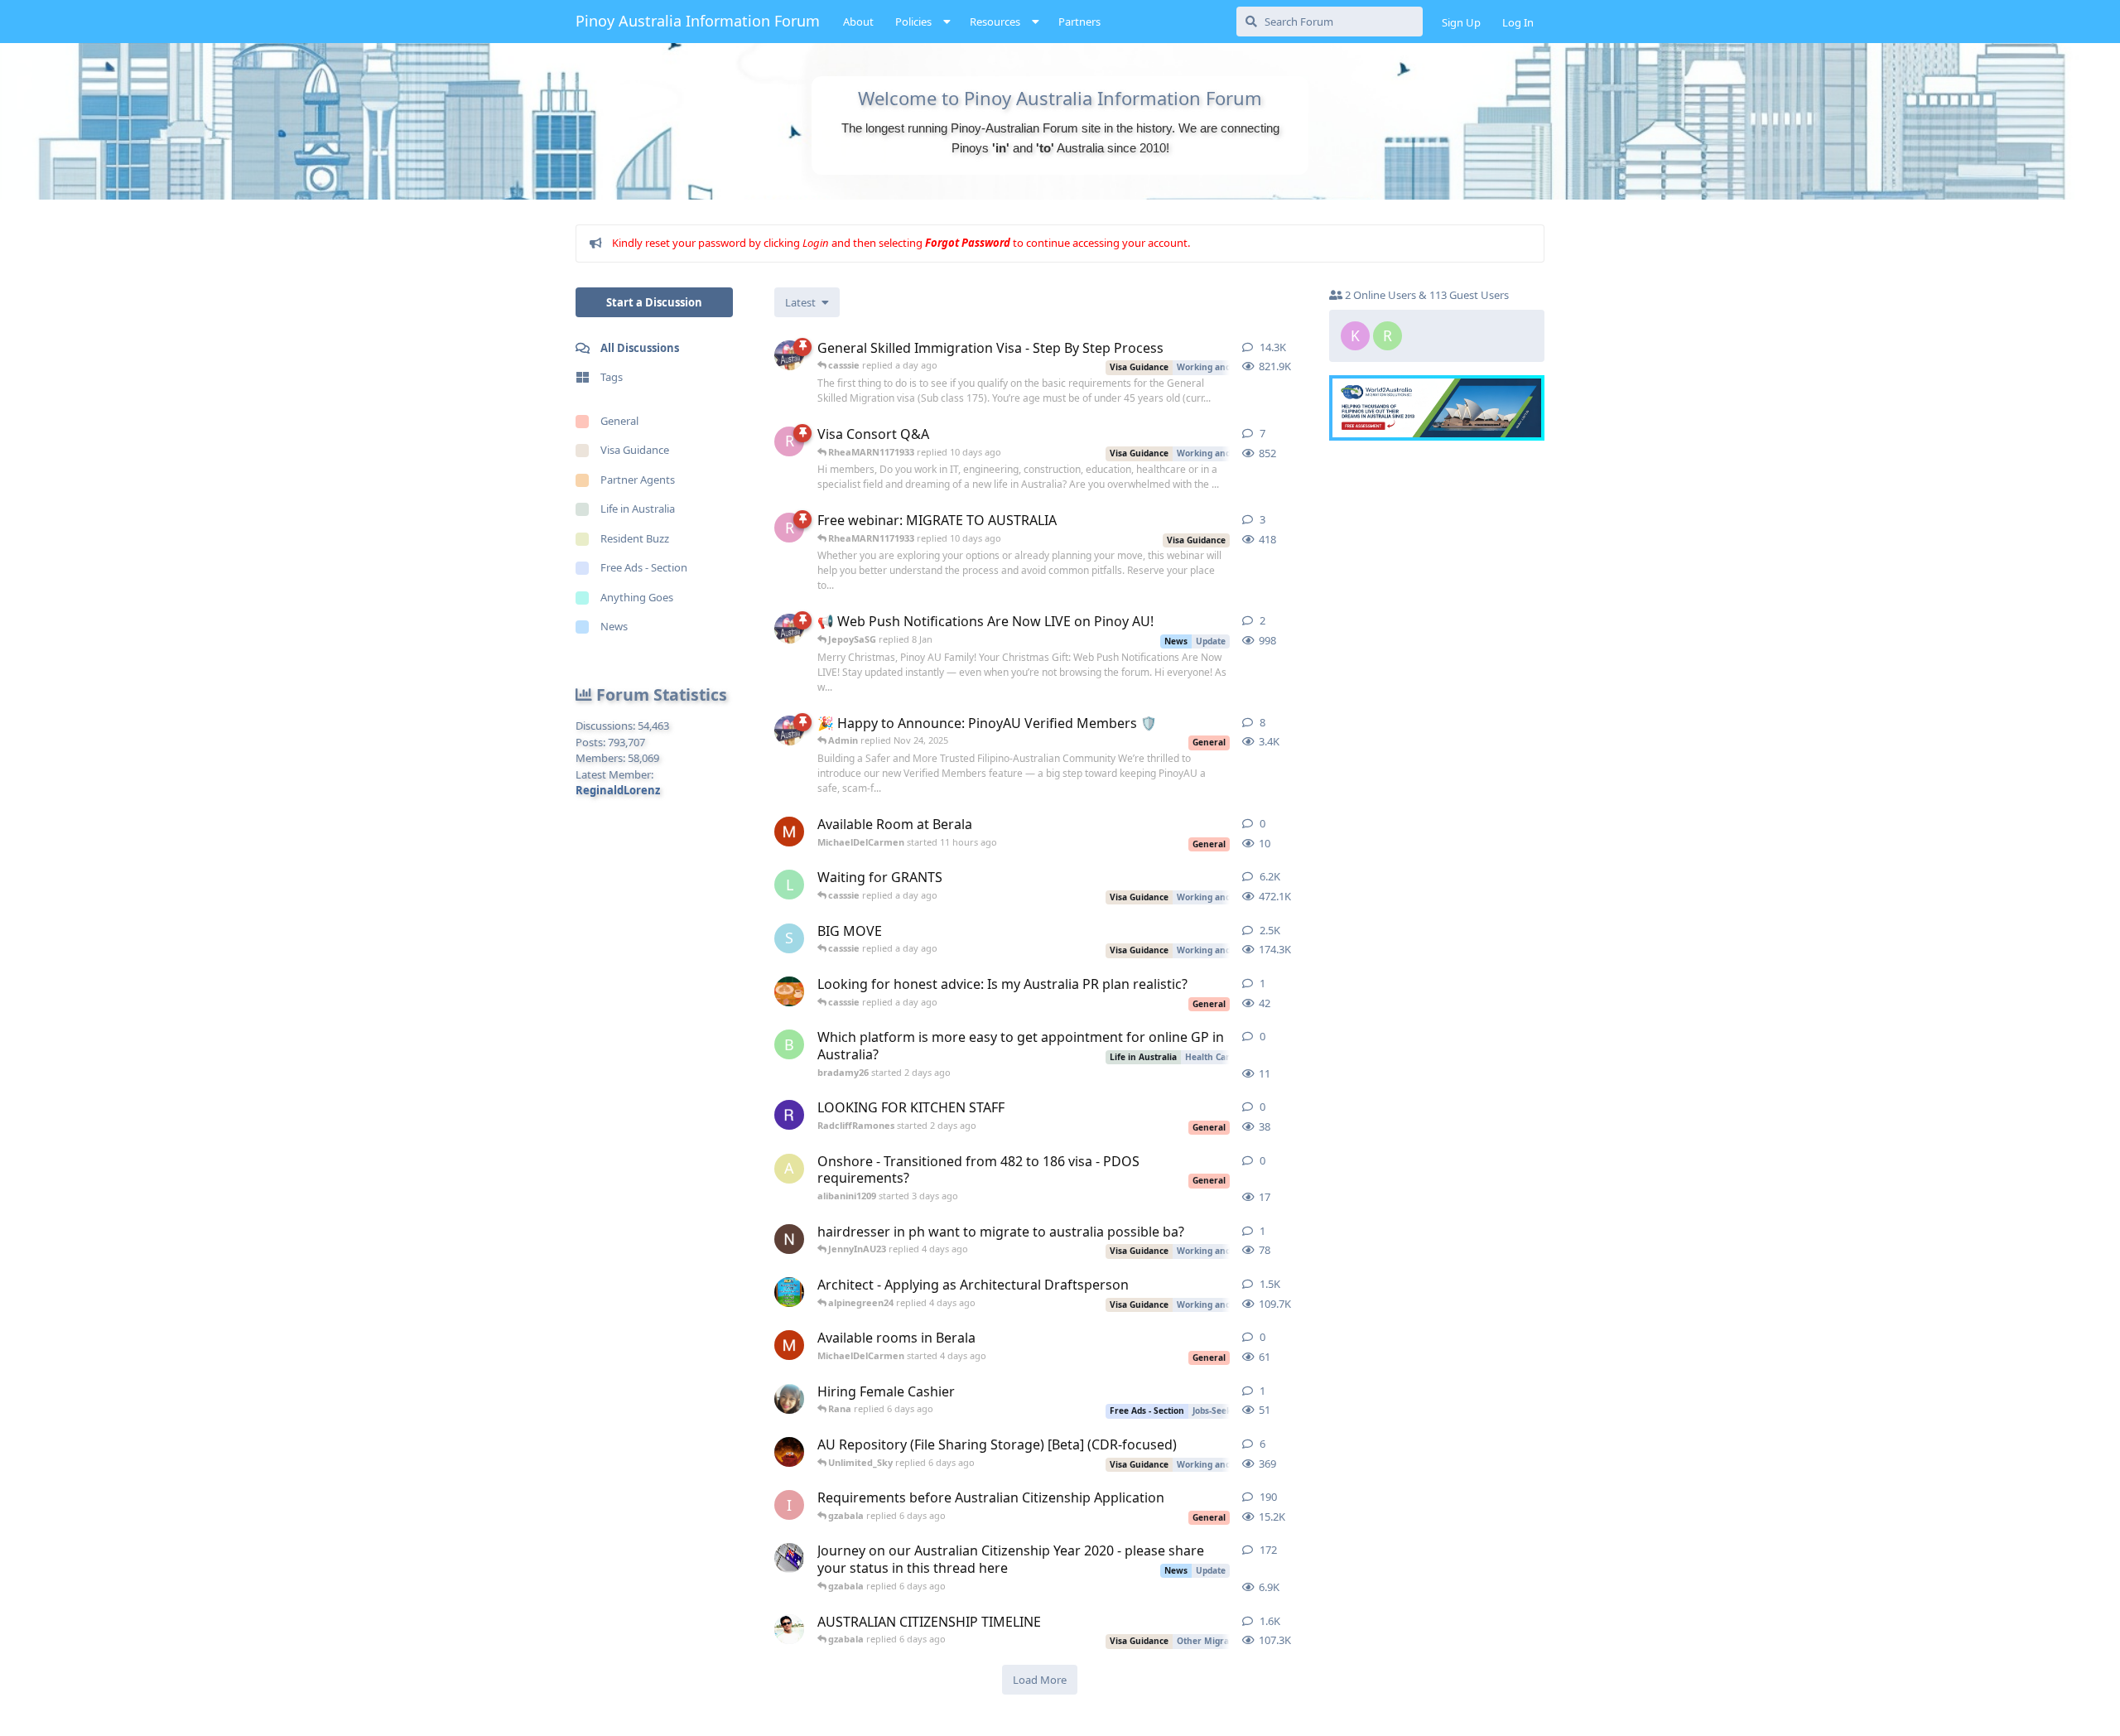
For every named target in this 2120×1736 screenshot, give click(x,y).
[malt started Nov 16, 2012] (789, 1292)
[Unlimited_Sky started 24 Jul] (789, 1452)
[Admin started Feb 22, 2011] (789, 355)
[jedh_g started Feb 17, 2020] (789, 1558)
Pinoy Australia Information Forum (698, 21)
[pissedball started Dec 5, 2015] (789, 1629)
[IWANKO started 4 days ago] (789, 1239)
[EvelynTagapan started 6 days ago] (789, 1399)
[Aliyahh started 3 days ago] (789, 991)
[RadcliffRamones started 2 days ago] (789, 1115)
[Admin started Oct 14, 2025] (789, 731)
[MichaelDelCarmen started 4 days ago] (789, 1345)
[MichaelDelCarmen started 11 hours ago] (789, 832)
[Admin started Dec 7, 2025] (789, 629)
